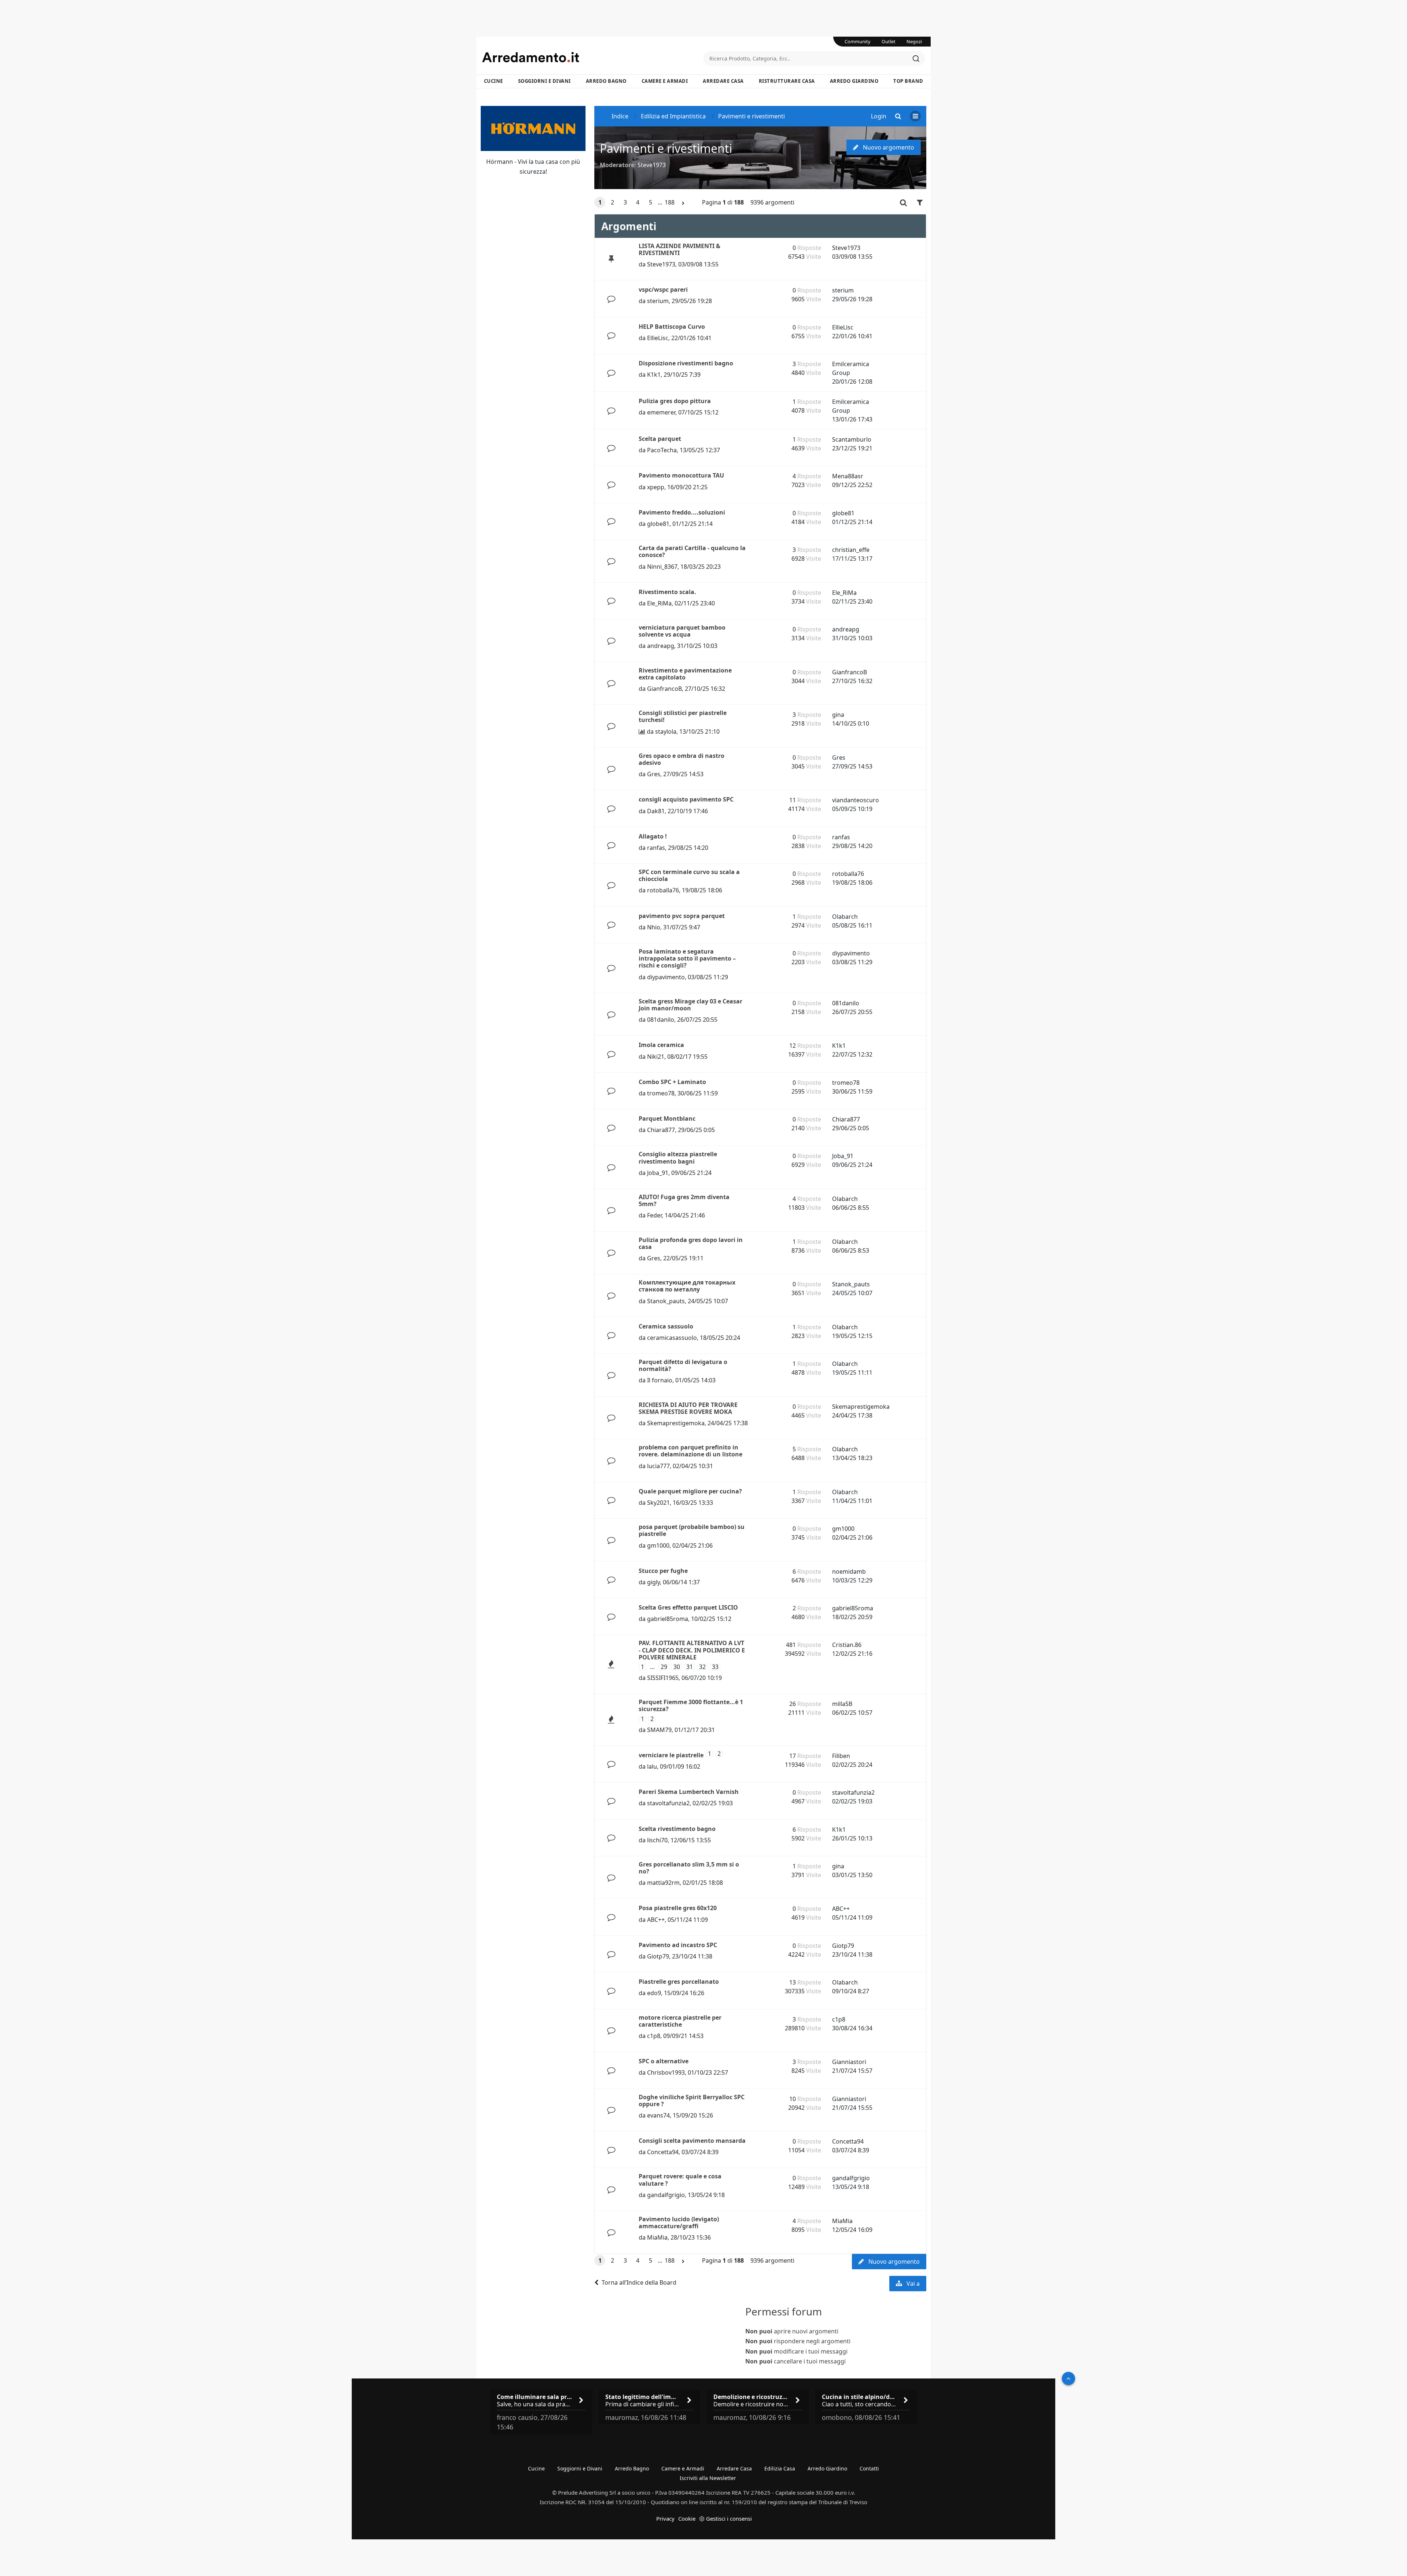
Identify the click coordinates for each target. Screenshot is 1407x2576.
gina (838, 715)
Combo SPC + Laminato (672, 1082)
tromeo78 (661, 1093)
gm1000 (658, 1545)
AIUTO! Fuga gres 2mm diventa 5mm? (684, 1200)
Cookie (687, 2518)
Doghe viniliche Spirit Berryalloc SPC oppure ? (692, 2100)
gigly (653, 1582)
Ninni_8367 (662, 567)
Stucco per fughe (663, 1571)
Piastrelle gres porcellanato (679, 1982)
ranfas (656, 848)
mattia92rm (663, 1883)
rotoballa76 (663, 890)
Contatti (869, 2468)
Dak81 (656, 811)
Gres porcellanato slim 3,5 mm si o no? (689, 1868)
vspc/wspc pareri (663, 290)
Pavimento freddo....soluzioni (682, 512)
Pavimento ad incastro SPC (678, 1945)
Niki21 (656, 1057)
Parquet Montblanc (667, 1119)
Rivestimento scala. (667, 592)
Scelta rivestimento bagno (677, 1829)
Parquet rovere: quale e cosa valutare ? (680, 2180)
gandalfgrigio (666, 2195)
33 (715, 1667)
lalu (652, 1766)
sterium (658, 301)
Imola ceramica (661, 1045)
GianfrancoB (664, 689)
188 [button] (670, 202)
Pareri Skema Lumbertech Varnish (689, 1792)
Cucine (494, 81)
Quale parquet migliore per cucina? (690, 1491)
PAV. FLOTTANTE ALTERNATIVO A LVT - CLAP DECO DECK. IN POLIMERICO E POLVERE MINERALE (692, 1650)
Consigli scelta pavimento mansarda (692, 2141)
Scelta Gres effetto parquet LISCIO (688, 1607)
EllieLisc (658, 338)
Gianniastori (849, 2062)
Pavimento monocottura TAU (681, 475)
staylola (666, 731)
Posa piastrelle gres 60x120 (678, 1908)
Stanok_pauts (666, 1301)
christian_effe (851, 550)
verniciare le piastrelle (671, 1755)
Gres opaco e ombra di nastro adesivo (682, 759)
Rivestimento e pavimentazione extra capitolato (685, 674)
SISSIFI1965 (663, 1678)
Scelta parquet (660, 439)
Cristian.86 (847, 1645)
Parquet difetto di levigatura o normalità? (683, 1365)
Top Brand (908, 81)
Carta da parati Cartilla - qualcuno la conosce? (692, 551)
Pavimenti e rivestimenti (666, 148)
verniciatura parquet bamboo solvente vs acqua (682, 631)
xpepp (656, 487)
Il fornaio (660, 1380)
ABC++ (656, 1920)
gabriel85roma (668, 1619)
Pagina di (723, 202)
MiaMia (657, 2237)
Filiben (841, 1756)
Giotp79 (658, 1956)
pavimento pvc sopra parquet (682, 916)
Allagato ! (653, 836)
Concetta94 (663, 2152)
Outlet (889, 41)
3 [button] (625, 202)
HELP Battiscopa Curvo (672, 327)
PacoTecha (662, 450)
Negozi (914, 41)
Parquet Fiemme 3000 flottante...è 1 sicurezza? (691, 1705)
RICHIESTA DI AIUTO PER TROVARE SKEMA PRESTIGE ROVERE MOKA (688, 1408)
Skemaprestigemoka (676, 1423)
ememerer (661, 412)
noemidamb (849, 1571)
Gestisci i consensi (729, 2518)
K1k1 (654, 375)
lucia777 (658, 1466)
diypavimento (666, 977)
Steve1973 (652, 165)
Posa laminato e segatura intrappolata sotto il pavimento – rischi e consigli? (687, 958)
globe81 (658, 524)
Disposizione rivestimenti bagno (686, 363)
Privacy (665, 2518)
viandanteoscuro (856, 800)
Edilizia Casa (780, 2468)
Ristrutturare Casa (787, 81)
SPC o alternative (664, 2061)
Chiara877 (661, 1130)
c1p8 (654, 2036)
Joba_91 (658, 1173)
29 (664, 1667)
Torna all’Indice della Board (639, 2282)
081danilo (661, 1020)
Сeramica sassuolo (666, 1326)
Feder (654, 1215)
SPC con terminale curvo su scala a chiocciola (689, 875)
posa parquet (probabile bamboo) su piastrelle (692, 1530)
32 (702, 1667)
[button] (683, 203)
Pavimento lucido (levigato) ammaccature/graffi (679, 2223)
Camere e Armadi (665, 81)
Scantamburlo (852, 439)
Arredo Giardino (854, 81)
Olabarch (845, 917)
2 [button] (612, 202)
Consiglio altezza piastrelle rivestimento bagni (678, 1158)
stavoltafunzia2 (668, 1803)
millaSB (842, 1704)
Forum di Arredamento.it (593, 57)
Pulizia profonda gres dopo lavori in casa (691, 1243)
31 (690, 1667)
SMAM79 (659, 1730)
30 (677, 1667)
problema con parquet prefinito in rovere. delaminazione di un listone (690, 1451)
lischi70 (657, 1840)
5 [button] (651, 202)
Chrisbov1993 (666, 2072)
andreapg (661, 646)
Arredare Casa (723, 81)
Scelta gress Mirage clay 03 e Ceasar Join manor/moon (690, 1005)
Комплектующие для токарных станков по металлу (687, 1286)
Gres (654, 774)
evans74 (658, 2115)
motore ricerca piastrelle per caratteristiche (680, 2021)
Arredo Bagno (606, 81)
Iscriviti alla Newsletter (708, 2478)
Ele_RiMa (659, 603)
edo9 (654, 1993)
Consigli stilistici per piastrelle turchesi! (683, 716)
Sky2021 (658, 1503)
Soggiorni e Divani (544, 81)
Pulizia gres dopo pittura (675, 401)
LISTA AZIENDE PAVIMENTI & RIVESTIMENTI (680, 249)
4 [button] (638, 202)
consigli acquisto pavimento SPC (686, 799)
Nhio (654, 927)
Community (858, 41)
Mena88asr (848, 476)
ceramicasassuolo (672, 1338)
